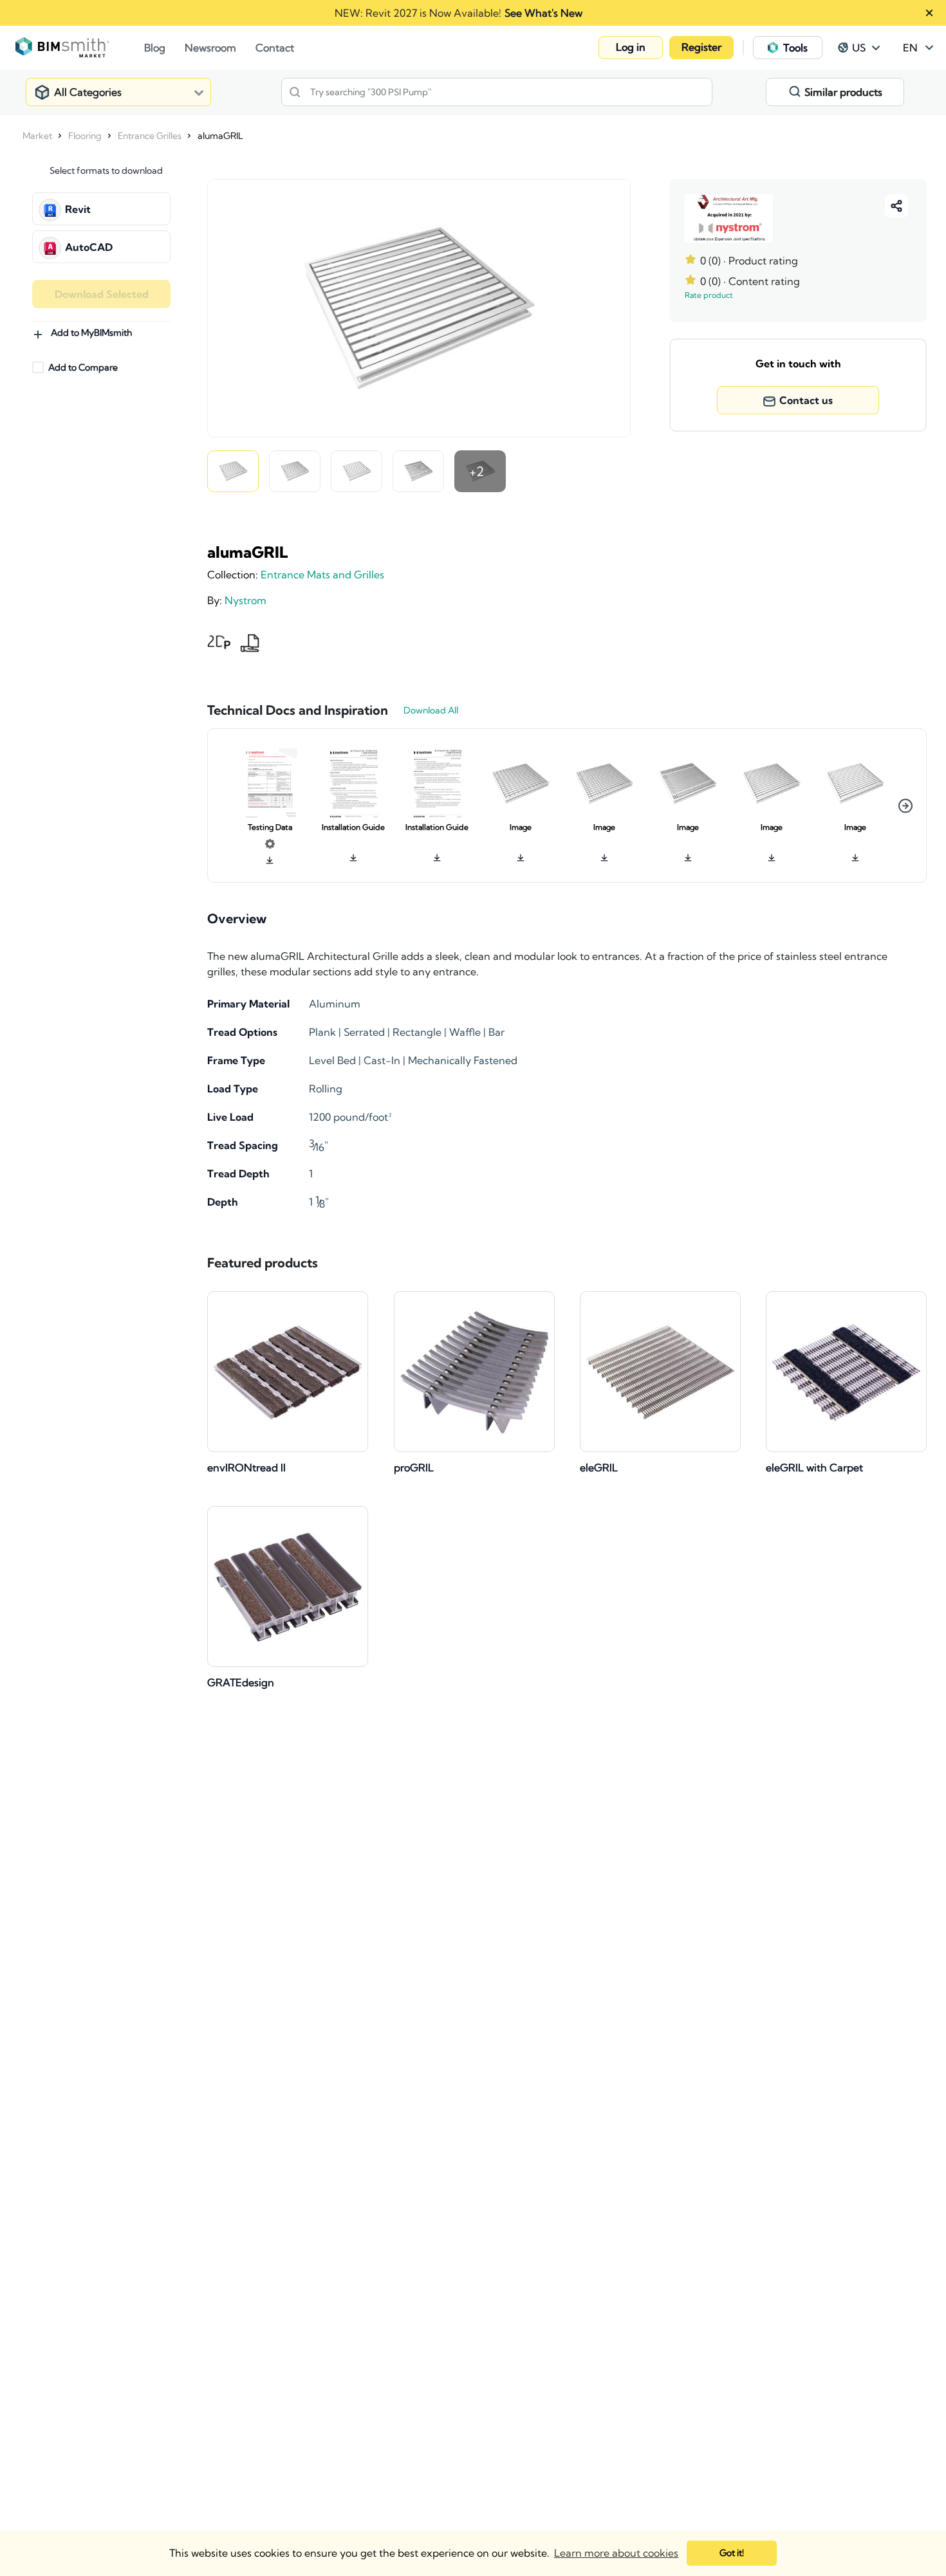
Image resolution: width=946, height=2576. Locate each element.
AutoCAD (89, 247)
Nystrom (246, 600)
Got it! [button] (732, 2553)
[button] (631, 48)
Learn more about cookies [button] (616, 2553)
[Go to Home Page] (80, 48)
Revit (78, 209)
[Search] (295, 92)
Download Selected (102, 294)
